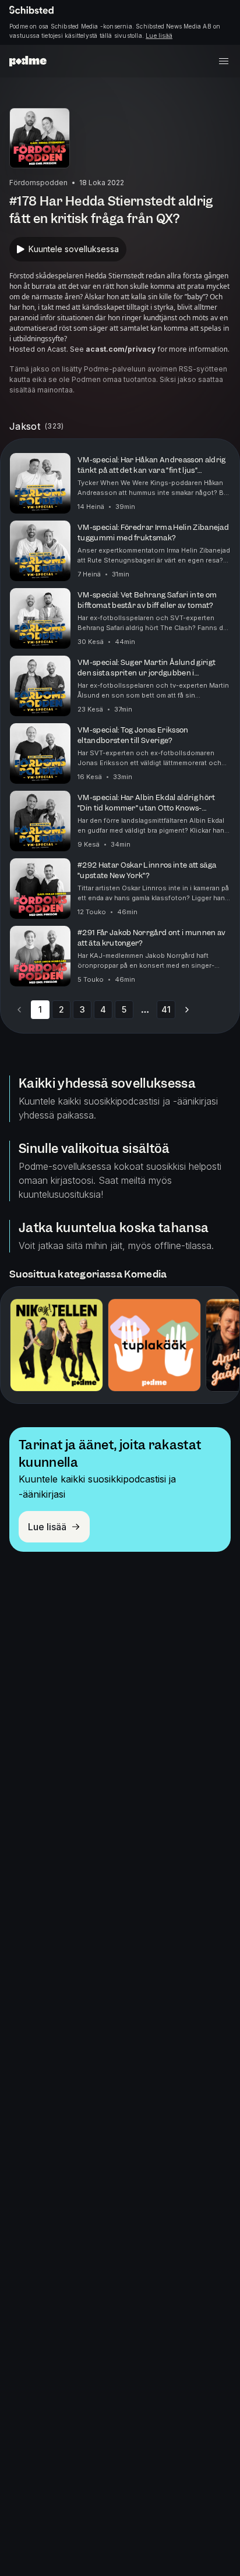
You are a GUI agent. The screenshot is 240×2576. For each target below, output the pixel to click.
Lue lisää (159, 36)
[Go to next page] (187, 1010)
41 (166, 1009)
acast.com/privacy (121, 349)
